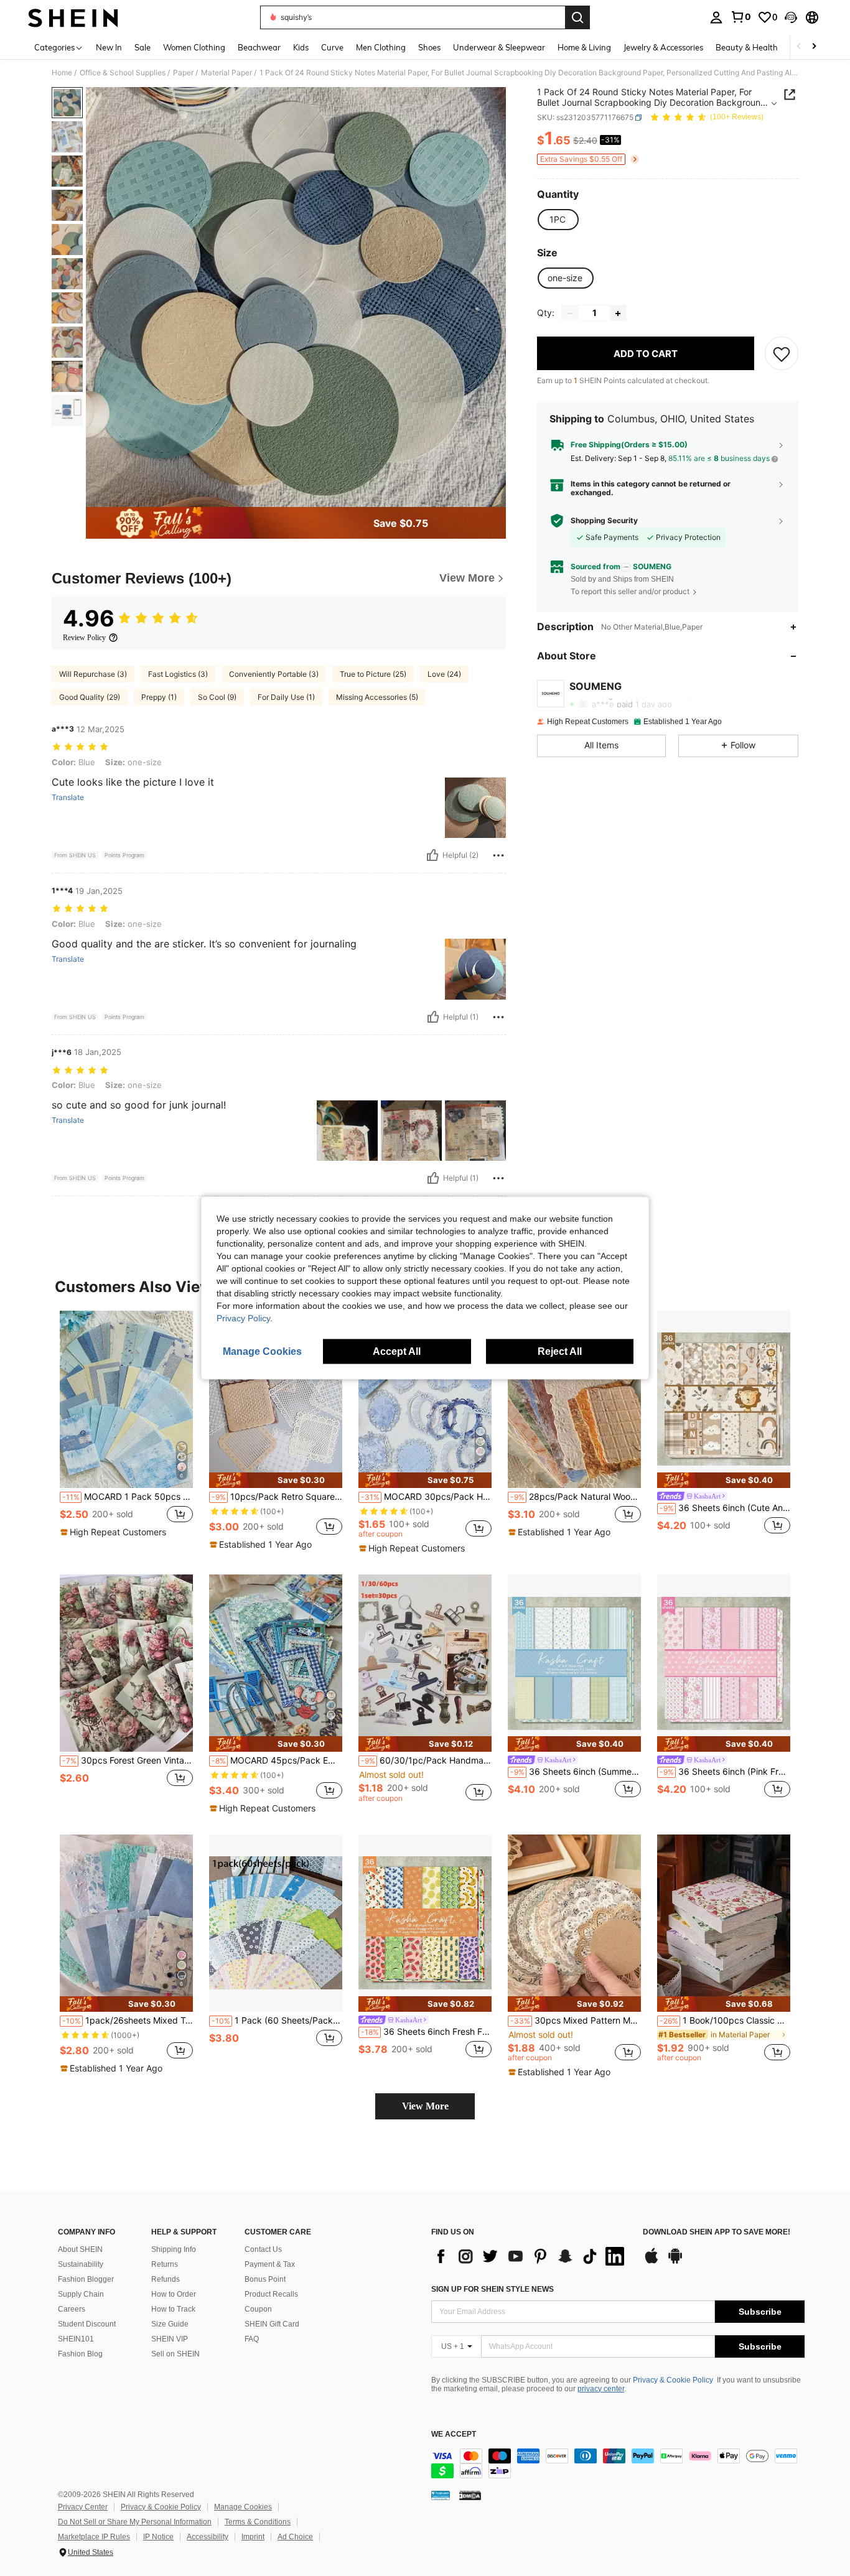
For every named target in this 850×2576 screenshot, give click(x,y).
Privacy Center (83, 2507)
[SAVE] (782, 354)
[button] (791, 17)
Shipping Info (174, 2249)
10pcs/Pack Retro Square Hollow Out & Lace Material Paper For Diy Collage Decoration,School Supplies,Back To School (277, 1497)
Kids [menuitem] (301, 47)
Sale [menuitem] (142, 47)
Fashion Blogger (86, 2279)
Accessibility (208, 2537)
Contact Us (263, 2249)
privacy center (601, 2389)
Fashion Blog (80, 2354)
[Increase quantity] (618, 314)
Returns (165, 2264)
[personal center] (716, 17)
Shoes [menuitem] (429, 47)
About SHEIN (80, 2249)
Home (62, 73)
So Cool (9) (217, 697)
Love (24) (444, 674)
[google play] (675, 2262)
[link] (740, 17)
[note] (115, 1532)
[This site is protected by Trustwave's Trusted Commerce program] (441, 2495)
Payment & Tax (270, 2264)
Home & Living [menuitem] (584, 47)
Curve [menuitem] (332, 47)
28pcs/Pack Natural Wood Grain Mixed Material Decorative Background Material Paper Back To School (576, 1497)
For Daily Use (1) (286, 697)
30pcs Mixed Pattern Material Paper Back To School (576, 2020)
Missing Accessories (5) (377, 697)
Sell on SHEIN (175, 2354)
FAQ (252, 2339)
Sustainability (81, 2264)
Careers (72, 2309)
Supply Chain (81, 2294)
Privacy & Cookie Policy (673, 2380)
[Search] (577, 17)
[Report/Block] (498, 855)
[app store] (652, 2262)
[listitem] (126, 1430)
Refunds (166, 2279)
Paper (183, 73)
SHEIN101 (76, 2339)
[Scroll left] (799, 47)
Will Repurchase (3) (93, 674)
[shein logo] (73, 17)
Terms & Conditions (258, 2522)
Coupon (258, 2309)
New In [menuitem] (109, 47)
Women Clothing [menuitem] (194, 47)
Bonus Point (265, 2279)
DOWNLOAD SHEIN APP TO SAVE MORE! (717, 2232)
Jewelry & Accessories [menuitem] (663, 47)
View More (425, 2106)
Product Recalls (271, 2294)
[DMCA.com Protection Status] (470, 2495)
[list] (531, 2256)
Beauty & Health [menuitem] (747, 47)
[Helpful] (432, 855)
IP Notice (158, 2537)
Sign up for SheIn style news (493, 2289)
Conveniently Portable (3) (274, 674)
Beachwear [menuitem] (259, 47)
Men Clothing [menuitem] (381, 47)
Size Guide (170, 2324)
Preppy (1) (159, 697)
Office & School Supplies (123, 73)
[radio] (558, 220)
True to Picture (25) (373, 674)
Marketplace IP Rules (94, 2537)
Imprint (253, 2537)
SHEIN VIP (170, 2339)
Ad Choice (295, 2537)
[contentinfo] (618, 2463)
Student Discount (87, 2324)
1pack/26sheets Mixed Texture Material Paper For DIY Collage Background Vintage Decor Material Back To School (128, 2020)
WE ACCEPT (454, 2434)
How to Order (174, 2294)
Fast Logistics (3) (178, 674)
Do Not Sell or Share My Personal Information (135, 2522)
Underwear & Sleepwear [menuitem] (499, 47)
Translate (68, 797)
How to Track (173, 2309)
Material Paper (227, 73)
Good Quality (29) (90, 697)
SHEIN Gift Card (272, 2324)
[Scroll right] (814, 47)
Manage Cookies (243, 2507)
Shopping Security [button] (604, 521)
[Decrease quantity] (571, 314)
